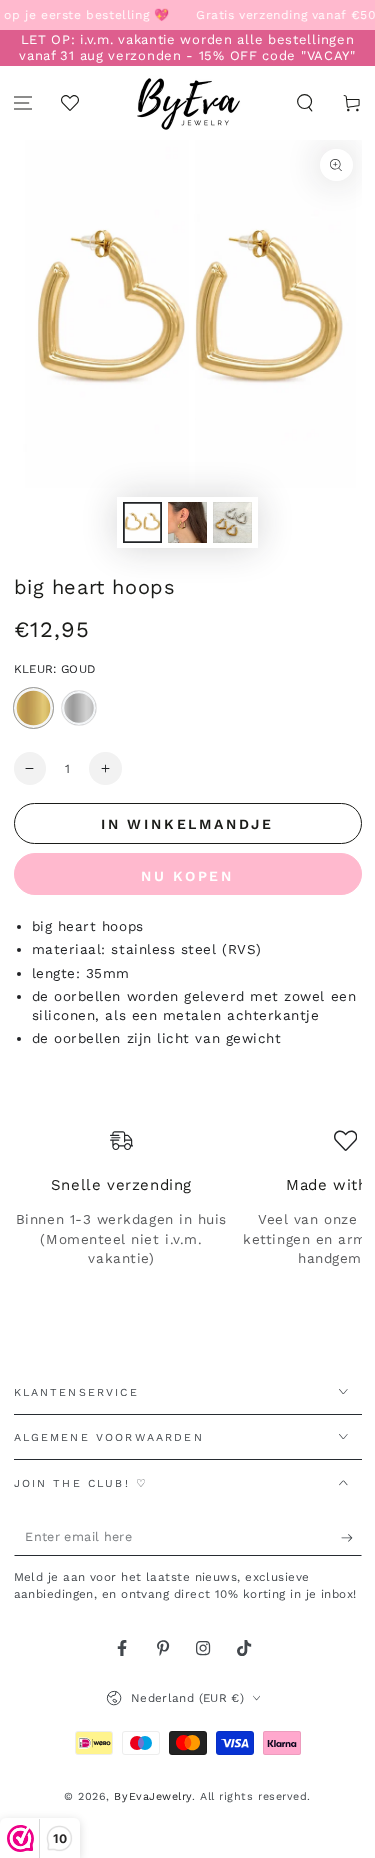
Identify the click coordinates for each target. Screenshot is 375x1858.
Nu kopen (187, 876)
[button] (304, 103)
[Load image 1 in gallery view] (143, 522)
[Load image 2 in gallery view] (188, 522)
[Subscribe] (351, 1538)
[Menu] (23, 103)
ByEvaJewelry (152, 1796)
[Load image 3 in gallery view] (233, 522)
